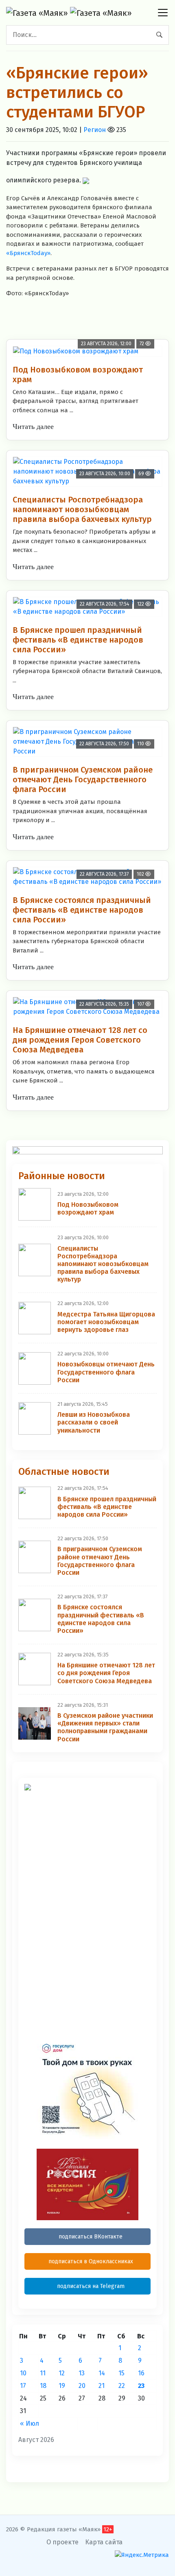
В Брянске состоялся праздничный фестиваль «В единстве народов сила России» (82, 910)
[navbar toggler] (163, 13)
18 (43, 2386)
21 (102, 2386)
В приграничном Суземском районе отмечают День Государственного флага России (83, 779)
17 (23, 2386)
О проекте (62, 2542)
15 (121, 2373)
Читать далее (33, 426)
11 (43, 2373)
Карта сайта (104, 2542)
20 (82, 2386)
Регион (95, 130)
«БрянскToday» (28, 253)
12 (62, 2373)
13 (82, 2373)
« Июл (30, 2423)
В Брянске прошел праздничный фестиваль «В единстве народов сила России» (78, 640)
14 (102, 2373)
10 (23, 2373)
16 (141, 2373)
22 (122, 2386)
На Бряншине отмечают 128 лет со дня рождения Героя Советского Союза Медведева (80, 1040)
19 (62, 2386)
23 (141, 2386)
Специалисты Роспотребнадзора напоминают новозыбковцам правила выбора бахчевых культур (82, 509)
